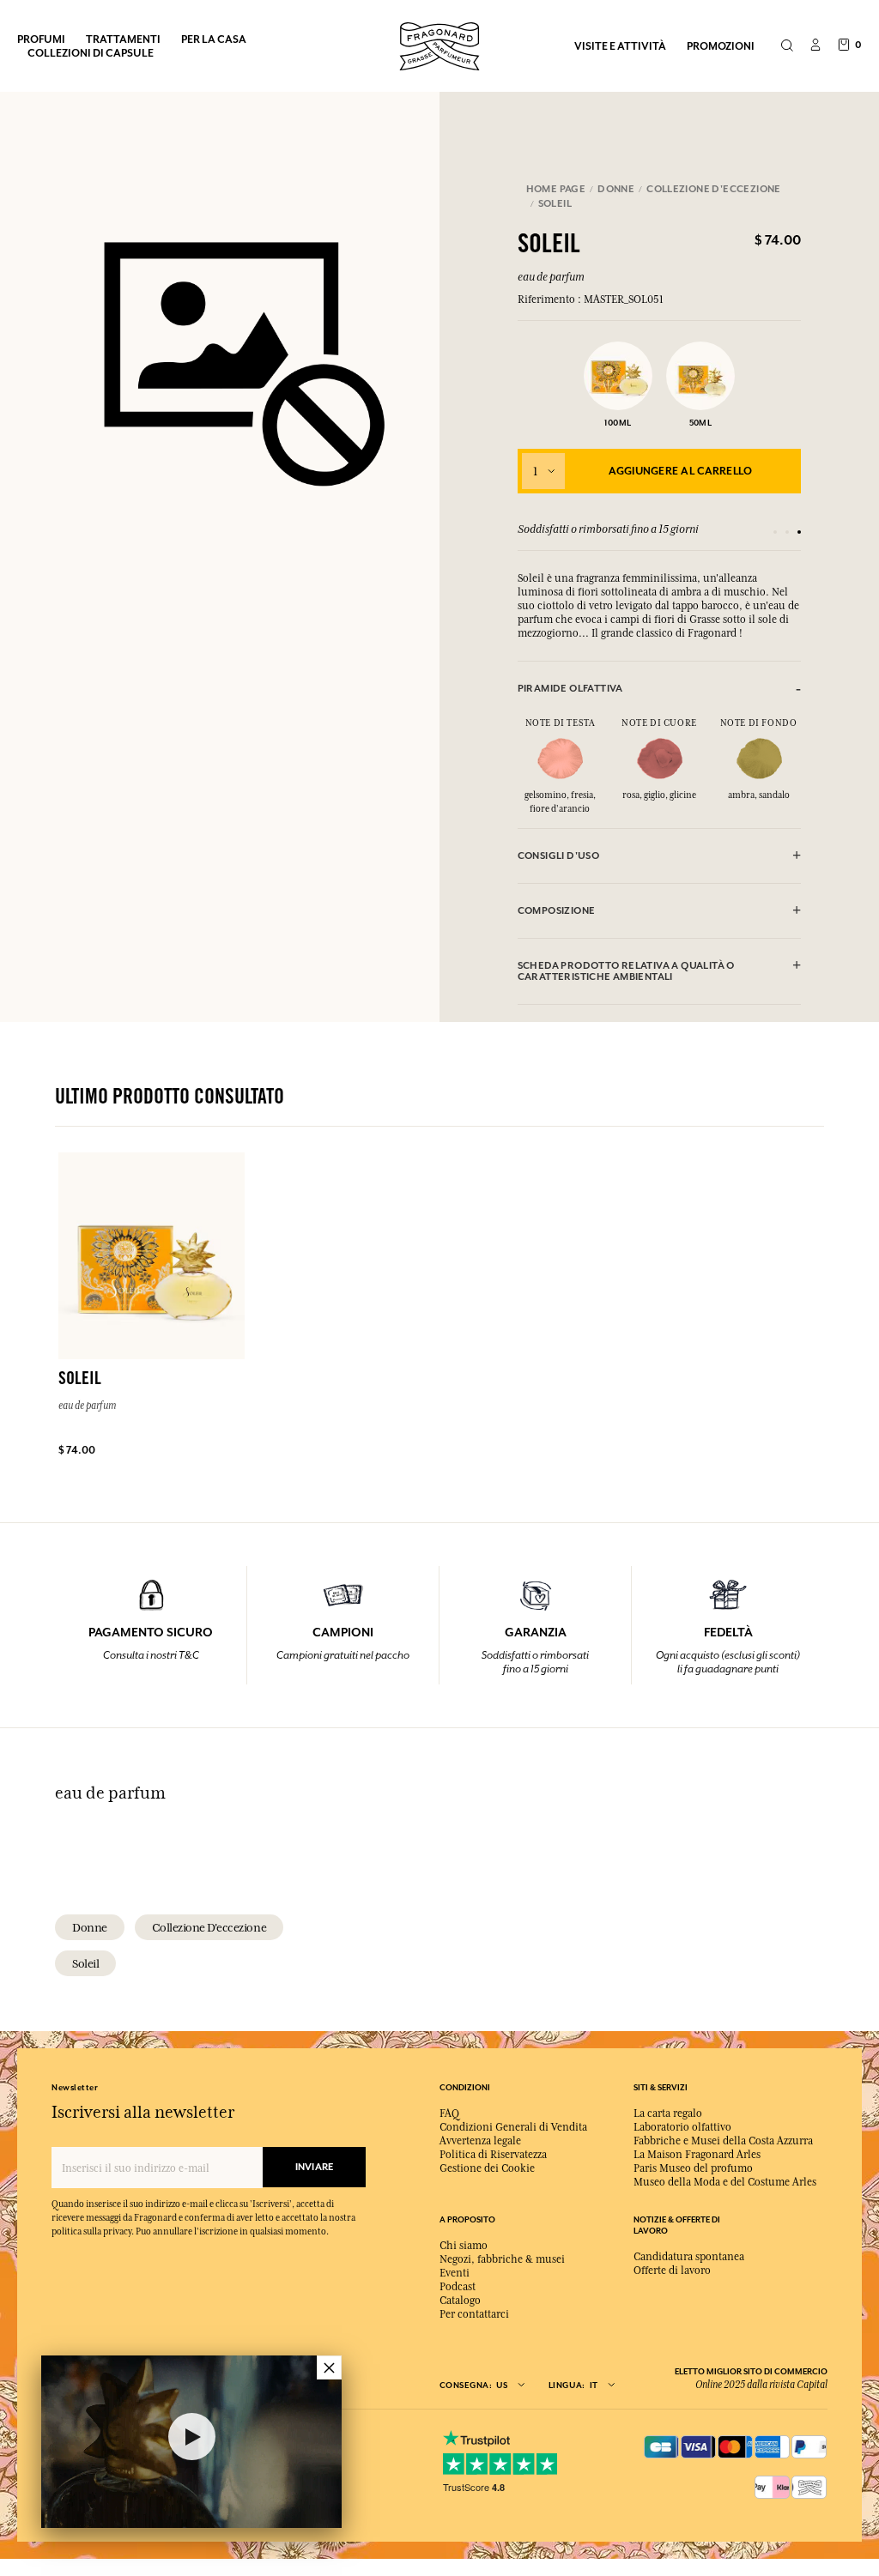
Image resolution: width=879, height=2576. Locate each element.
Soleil (85, 1963)
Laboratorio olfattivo (682, 2127)
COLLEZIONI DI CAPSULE (91, 53)
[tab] (660, 689)
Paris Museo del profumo (693, 2168)
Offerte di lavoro (672, 2271)
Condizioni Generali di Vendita (513, 2127)
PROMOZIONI (721, 46)
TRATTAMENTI (123, 39)
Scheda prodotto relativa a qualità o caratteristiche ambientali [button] (626, 971)
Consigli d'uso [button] (558, 856)
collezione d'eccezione (209, 1927)
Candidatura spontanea (689, 2257)
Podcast (458, 2287)
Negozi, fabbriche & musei (502, 2259)
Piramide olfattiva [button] (570, 689)
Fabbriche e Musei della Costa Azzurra (723, 2141)
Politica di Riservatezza (493, 2155)
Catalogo (460, 2301)
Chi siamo (464, 2246)
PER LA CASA (214, 39)
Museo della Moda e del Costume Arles (725, 2182)
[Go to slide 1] (775, 532)
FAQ (449, 2113)
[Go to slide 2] (787, 532)
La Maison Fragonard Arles (697, 2155)
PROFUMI (41, 39)
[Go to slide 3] (799, 532)
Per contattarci (474, 2314)
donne (90, 1927)
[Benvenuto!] (439, 44)
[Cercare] (787, 46)
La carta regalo (668, 2113)
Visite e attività (620, 46)
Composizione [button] (557, 911)
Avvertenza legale (480, 2141)
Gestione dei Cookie (487, 2168)
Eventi (455, 2273)
